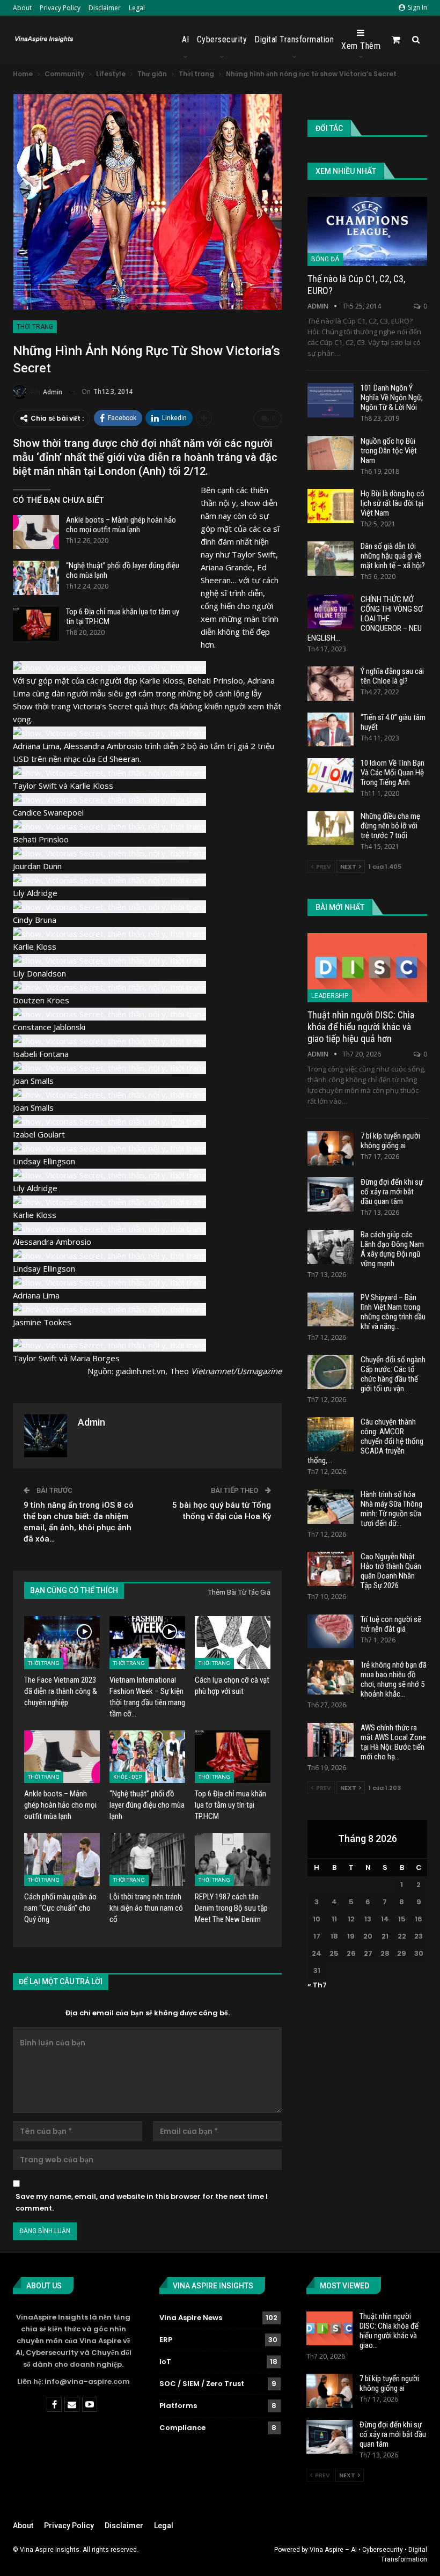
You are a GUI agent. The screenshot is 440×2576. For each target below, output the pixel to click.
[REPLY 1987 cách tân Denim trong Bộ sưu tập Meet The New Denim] (233, 1859)
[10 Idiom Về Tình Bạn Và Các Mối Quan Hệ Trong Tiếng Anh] (331, 775)
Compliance (182, 2428)
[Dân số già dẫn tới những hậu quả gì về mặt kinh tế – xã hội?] (331, 559)
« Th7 (317, 1985)
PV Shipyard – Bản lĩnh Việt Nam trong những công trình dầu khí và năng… (393, 1312)
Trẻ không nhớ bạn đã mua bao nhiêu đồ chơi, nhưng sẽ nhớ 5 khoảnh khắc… (394, 1679)
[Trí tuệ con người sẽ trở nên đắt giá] (331, 1632)
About (22, 8)
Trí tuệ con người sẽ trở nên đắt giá (391, 1624)
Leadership (330, 996)
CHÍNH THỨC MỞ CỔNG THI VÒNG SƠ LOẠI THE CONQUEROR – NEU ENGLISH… (365, 619)
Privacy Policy (60, 8)
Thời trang (35, 327)
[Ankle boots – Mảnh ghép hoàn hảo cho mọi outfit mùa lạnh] (36, 532)
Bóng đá (325, 259)
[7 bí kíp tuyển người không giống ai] (331, 1148)
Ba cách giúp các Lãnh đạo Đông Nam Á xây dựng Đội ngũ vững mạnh (392, 1249)
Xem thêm (361, 46)
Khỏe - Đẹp (127, 1777)
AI (186, 39)
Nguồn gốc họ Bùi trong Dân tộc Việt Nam (389, 451)
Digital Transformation (294, 39)
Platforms (178, 2406)
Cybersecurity (222, 39)
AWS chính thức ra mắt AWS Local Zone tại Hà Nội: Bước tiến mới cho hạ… (393, 1742)
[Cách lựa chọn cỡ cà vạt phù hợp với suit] (233, 1643)
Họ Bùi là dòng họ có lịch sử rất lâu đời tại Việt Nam (393, 503)
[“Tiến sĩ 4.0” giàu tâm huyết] (331, 730)
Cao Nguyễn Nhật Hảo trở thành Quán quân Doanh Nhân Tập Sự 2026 (391, 1571)
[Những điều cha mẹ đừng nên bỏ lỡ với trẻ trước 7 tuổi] (331, 828)
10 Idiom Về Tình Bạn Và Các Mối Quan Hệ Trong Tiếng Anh (393, 773)
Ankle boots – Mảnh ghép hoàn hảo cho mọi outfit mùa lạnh (121, 525)
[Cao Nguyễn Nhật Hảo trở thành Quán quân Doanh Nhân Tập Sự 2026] (331, 1569)
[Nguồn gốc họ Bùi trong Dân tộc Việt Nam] (331, 453)
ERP (166, 2340)
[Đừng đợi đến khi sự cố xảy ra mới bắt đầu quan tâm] (331, 1194)
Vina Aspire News (191, 2318)
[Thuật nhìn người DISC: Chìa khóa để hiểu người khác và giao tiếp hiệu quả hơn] (367, 968)
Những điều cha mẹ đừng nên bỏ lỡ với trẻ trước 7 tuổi (390, 826)
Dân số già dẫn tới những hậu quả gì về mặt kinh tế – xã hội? (393, 556)
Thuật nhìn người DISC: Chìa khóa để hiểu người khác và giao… (389, 2331)
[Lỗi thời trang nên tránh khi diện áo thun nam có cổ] (147, 1859)
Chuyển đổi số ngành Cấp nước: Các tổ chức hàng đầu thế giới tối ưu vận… (393, 1374)
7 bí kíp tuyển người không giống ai (390, 1141)
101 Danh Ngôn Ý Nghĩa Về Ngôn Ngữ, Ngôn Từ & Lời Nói (392, 398)
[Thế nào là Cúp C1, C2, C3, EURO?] (367, 232)
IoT (165, 2362)
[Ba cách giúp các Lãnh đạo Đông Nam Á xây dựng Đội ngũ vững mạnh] (331, 1247)
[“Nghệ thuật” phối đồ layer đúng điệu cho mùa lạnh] (36, 578)
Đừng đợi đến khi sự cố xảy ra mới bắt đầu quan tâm (392, 1192)
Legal (137, 8)
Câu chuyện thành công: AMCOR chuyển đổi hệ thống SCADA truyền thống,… (365, 1441)
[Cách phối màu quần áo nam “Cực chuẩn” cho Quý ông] (62, 1859)
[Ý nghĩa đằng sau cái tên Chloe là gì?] (331, 684)
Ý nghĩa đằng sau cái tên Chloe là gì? (392, 676)
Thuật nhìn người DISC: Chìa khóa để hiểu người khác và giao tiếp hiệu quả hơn (361, 1027)
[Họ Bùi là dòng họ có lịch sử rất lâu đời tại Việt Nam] (331, 506)
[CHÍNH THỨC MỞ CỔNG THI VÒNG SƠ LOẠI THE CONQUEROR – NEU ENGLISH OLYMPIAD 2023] (331, 612)
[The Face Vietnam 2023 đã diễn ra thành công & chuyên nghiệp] (62, 1643)
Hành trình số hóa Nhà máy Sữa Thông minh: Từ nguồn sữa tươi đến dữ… (391, 1509)
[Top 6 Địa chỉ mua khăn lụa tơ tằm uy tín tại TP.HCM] (36, 624)
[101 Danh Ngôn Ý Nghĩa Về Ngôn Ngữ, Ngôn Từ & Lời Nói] (331, 400)
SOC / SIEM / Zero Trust (202, 2384)
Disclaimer (105, 8)
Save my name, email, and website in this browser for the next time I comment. (142, 2202)
